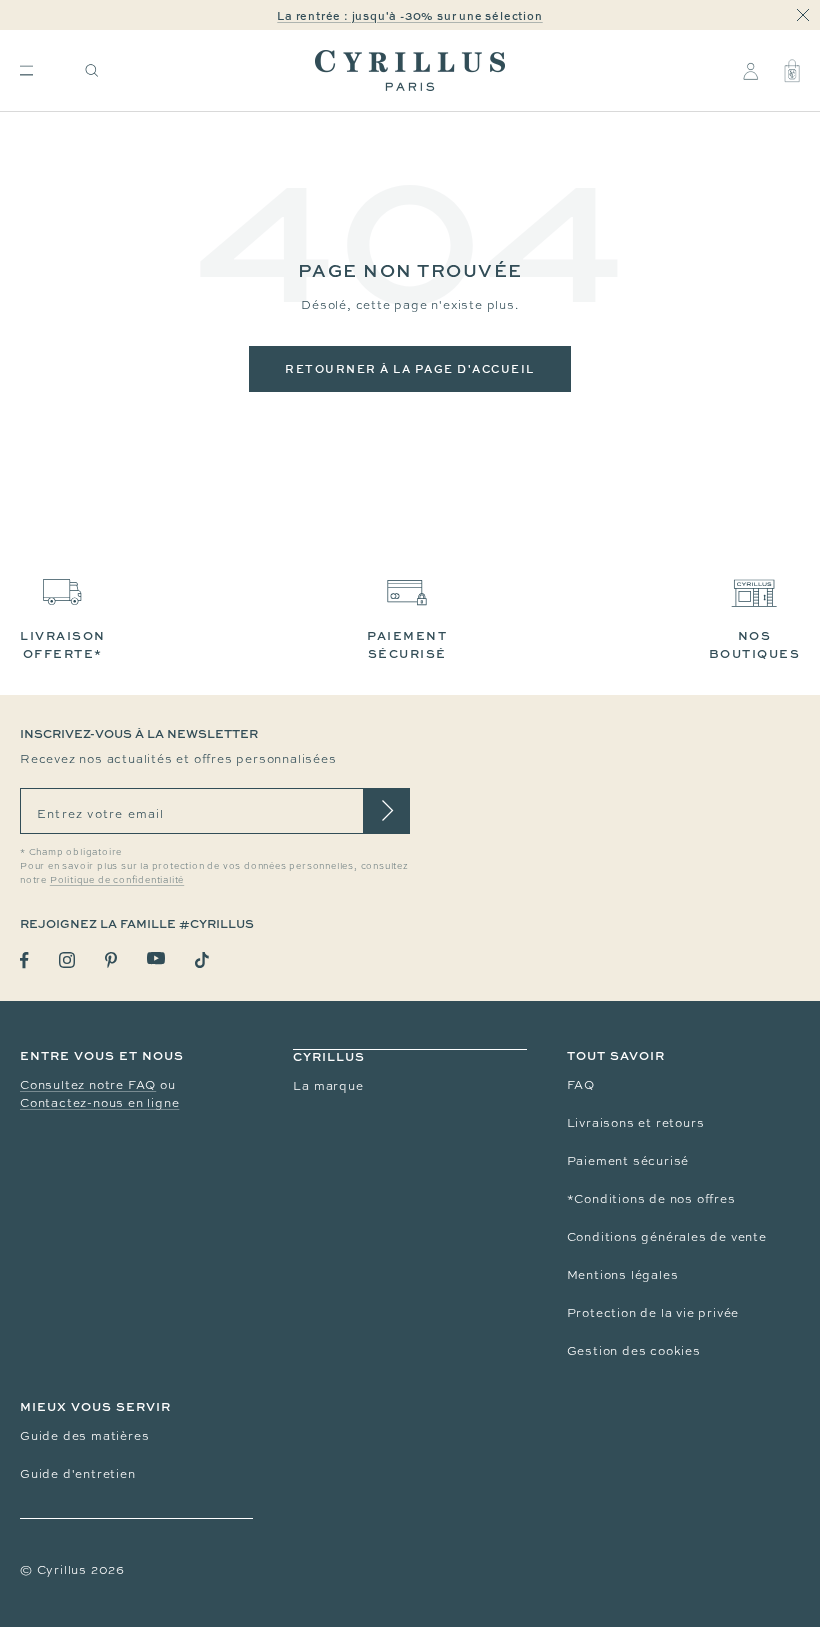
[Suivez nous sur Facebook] (24, 960)
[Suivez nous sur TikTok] (202, 960)
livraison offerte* (63, 644)
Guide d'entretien (78, 1474)
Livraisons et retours (636, 1123)
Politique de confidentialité (117, 880)
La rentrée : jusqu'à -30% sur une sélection (409, 15)
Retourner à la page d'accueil (410, 368)
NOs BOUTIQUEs (755, 644)
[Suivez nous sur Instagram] (67, 960)
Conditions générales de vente (667, 1237)
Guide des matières (84, 1436)
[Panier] (792, 71)
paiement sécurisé (407, 644)
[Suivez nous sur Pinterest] (111, 960)
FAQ (581, 1085)
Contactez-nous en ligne (99, 1103)
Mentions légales (623, 1275)
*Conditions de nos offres (651, 1199)
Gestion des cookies (634, 1351)
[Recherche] (92, 70)
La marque (328, 1086)
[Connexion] (750, 71)
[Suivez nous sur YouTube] (156, 958)
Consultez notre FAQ (88, 1085)
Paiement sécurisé (628, 1161)
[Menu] (26, 70)
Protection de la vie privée (653, 1313)
